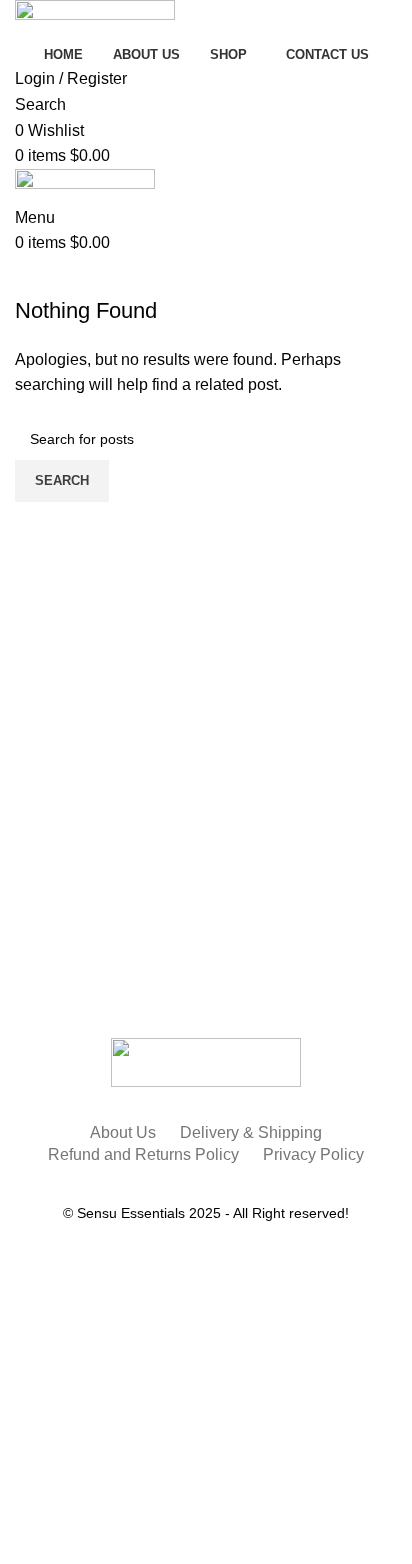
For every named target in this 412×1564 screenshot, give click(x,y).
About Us (123, 1132)
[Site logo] (95, 19)
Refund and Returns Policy (143, 1154)
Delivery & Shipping (251, 1132)
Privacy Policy (313, 1154)
